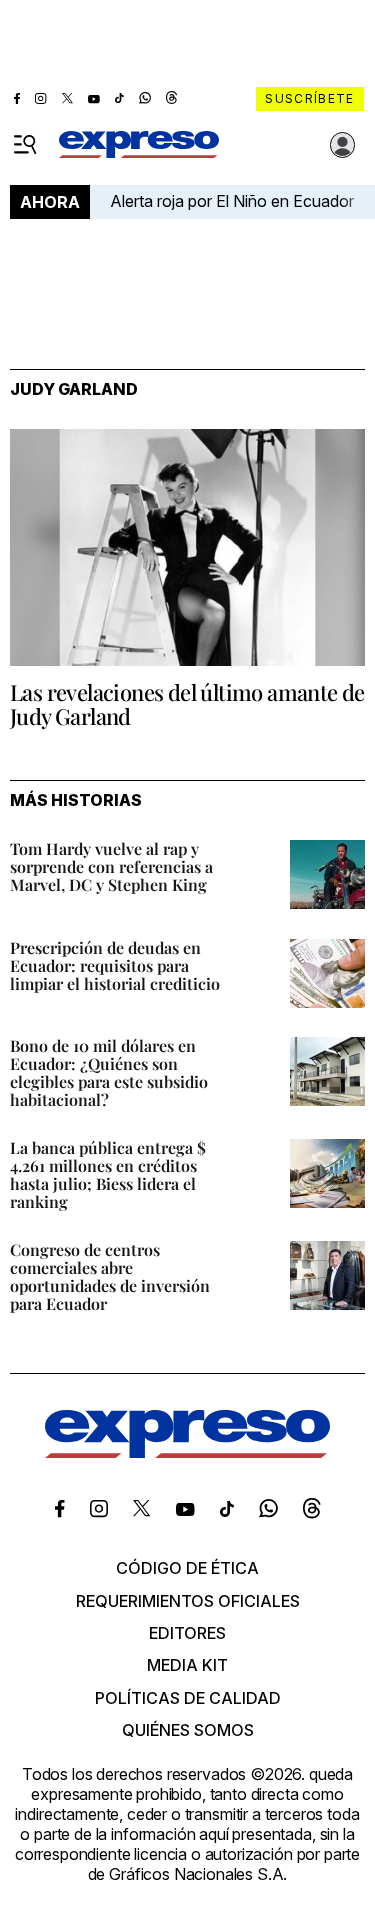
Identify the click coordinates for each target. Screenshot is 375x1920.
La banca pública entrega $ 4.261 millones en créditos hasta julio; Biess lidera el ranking (108, 1174)
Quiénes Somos (188, 1730)
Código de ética (187, 1568)
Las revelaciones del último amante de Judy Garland (187, 704)
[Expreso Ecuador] (187, 1452)
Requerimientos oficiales (188, 1601)
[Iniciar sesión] (343, 145)
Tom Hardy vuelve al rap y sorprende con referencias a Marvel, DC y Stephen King (111, 866)
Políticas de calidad (188, 1698)
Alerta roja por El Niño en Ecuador (232, 201)
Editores (187, 1633)
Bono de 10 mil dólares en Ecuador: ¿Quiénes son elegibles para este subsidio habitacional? (109, 1072)
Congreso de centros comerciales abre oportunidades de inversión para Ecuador (110, 1276)
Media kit (187, 1665)
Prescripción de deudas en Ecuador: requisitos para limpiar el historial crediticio (115, 965)
